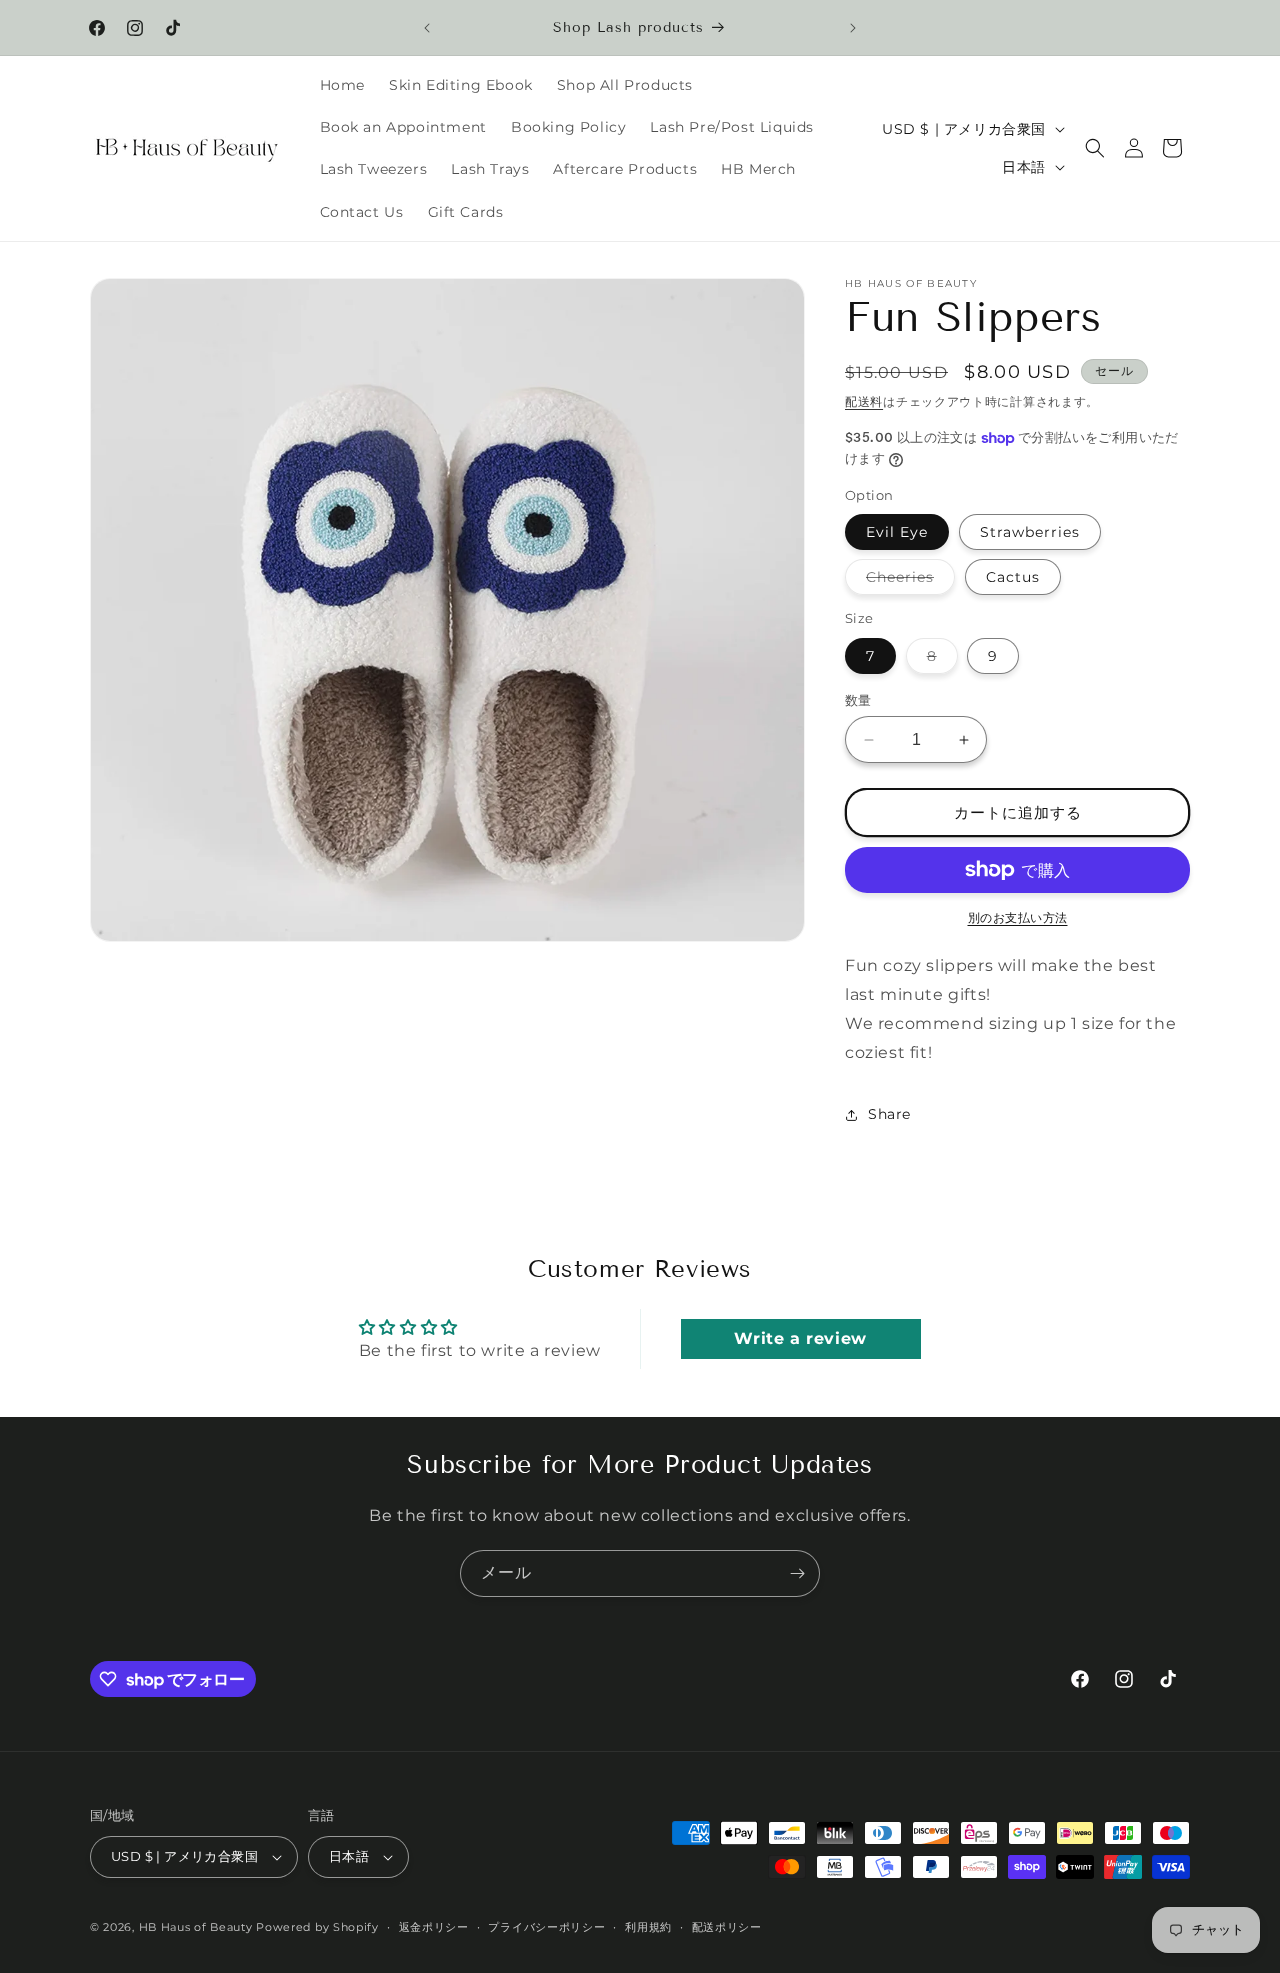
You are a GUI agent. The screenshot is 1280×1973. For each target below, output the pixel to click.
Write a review (800, 1338)
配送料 (864, 401)
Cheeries (907, 581)
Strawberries (1030, 532)
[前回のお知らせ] (427, 28)
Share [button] (889, 1114)
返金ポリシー (434, 1927)
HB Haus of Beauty (196, 1927)
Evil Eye (897, 532)
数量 (858, 700)
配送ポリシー (727, 1927)
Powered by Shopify (317, 1927)
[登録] (797, 1573)
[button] (1095, 148)
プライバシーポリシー (546, 1927)
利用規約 (648, 1927)
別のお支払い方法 (1018, 917)
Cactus (1013, 577)
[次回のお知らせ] (853, 28)
